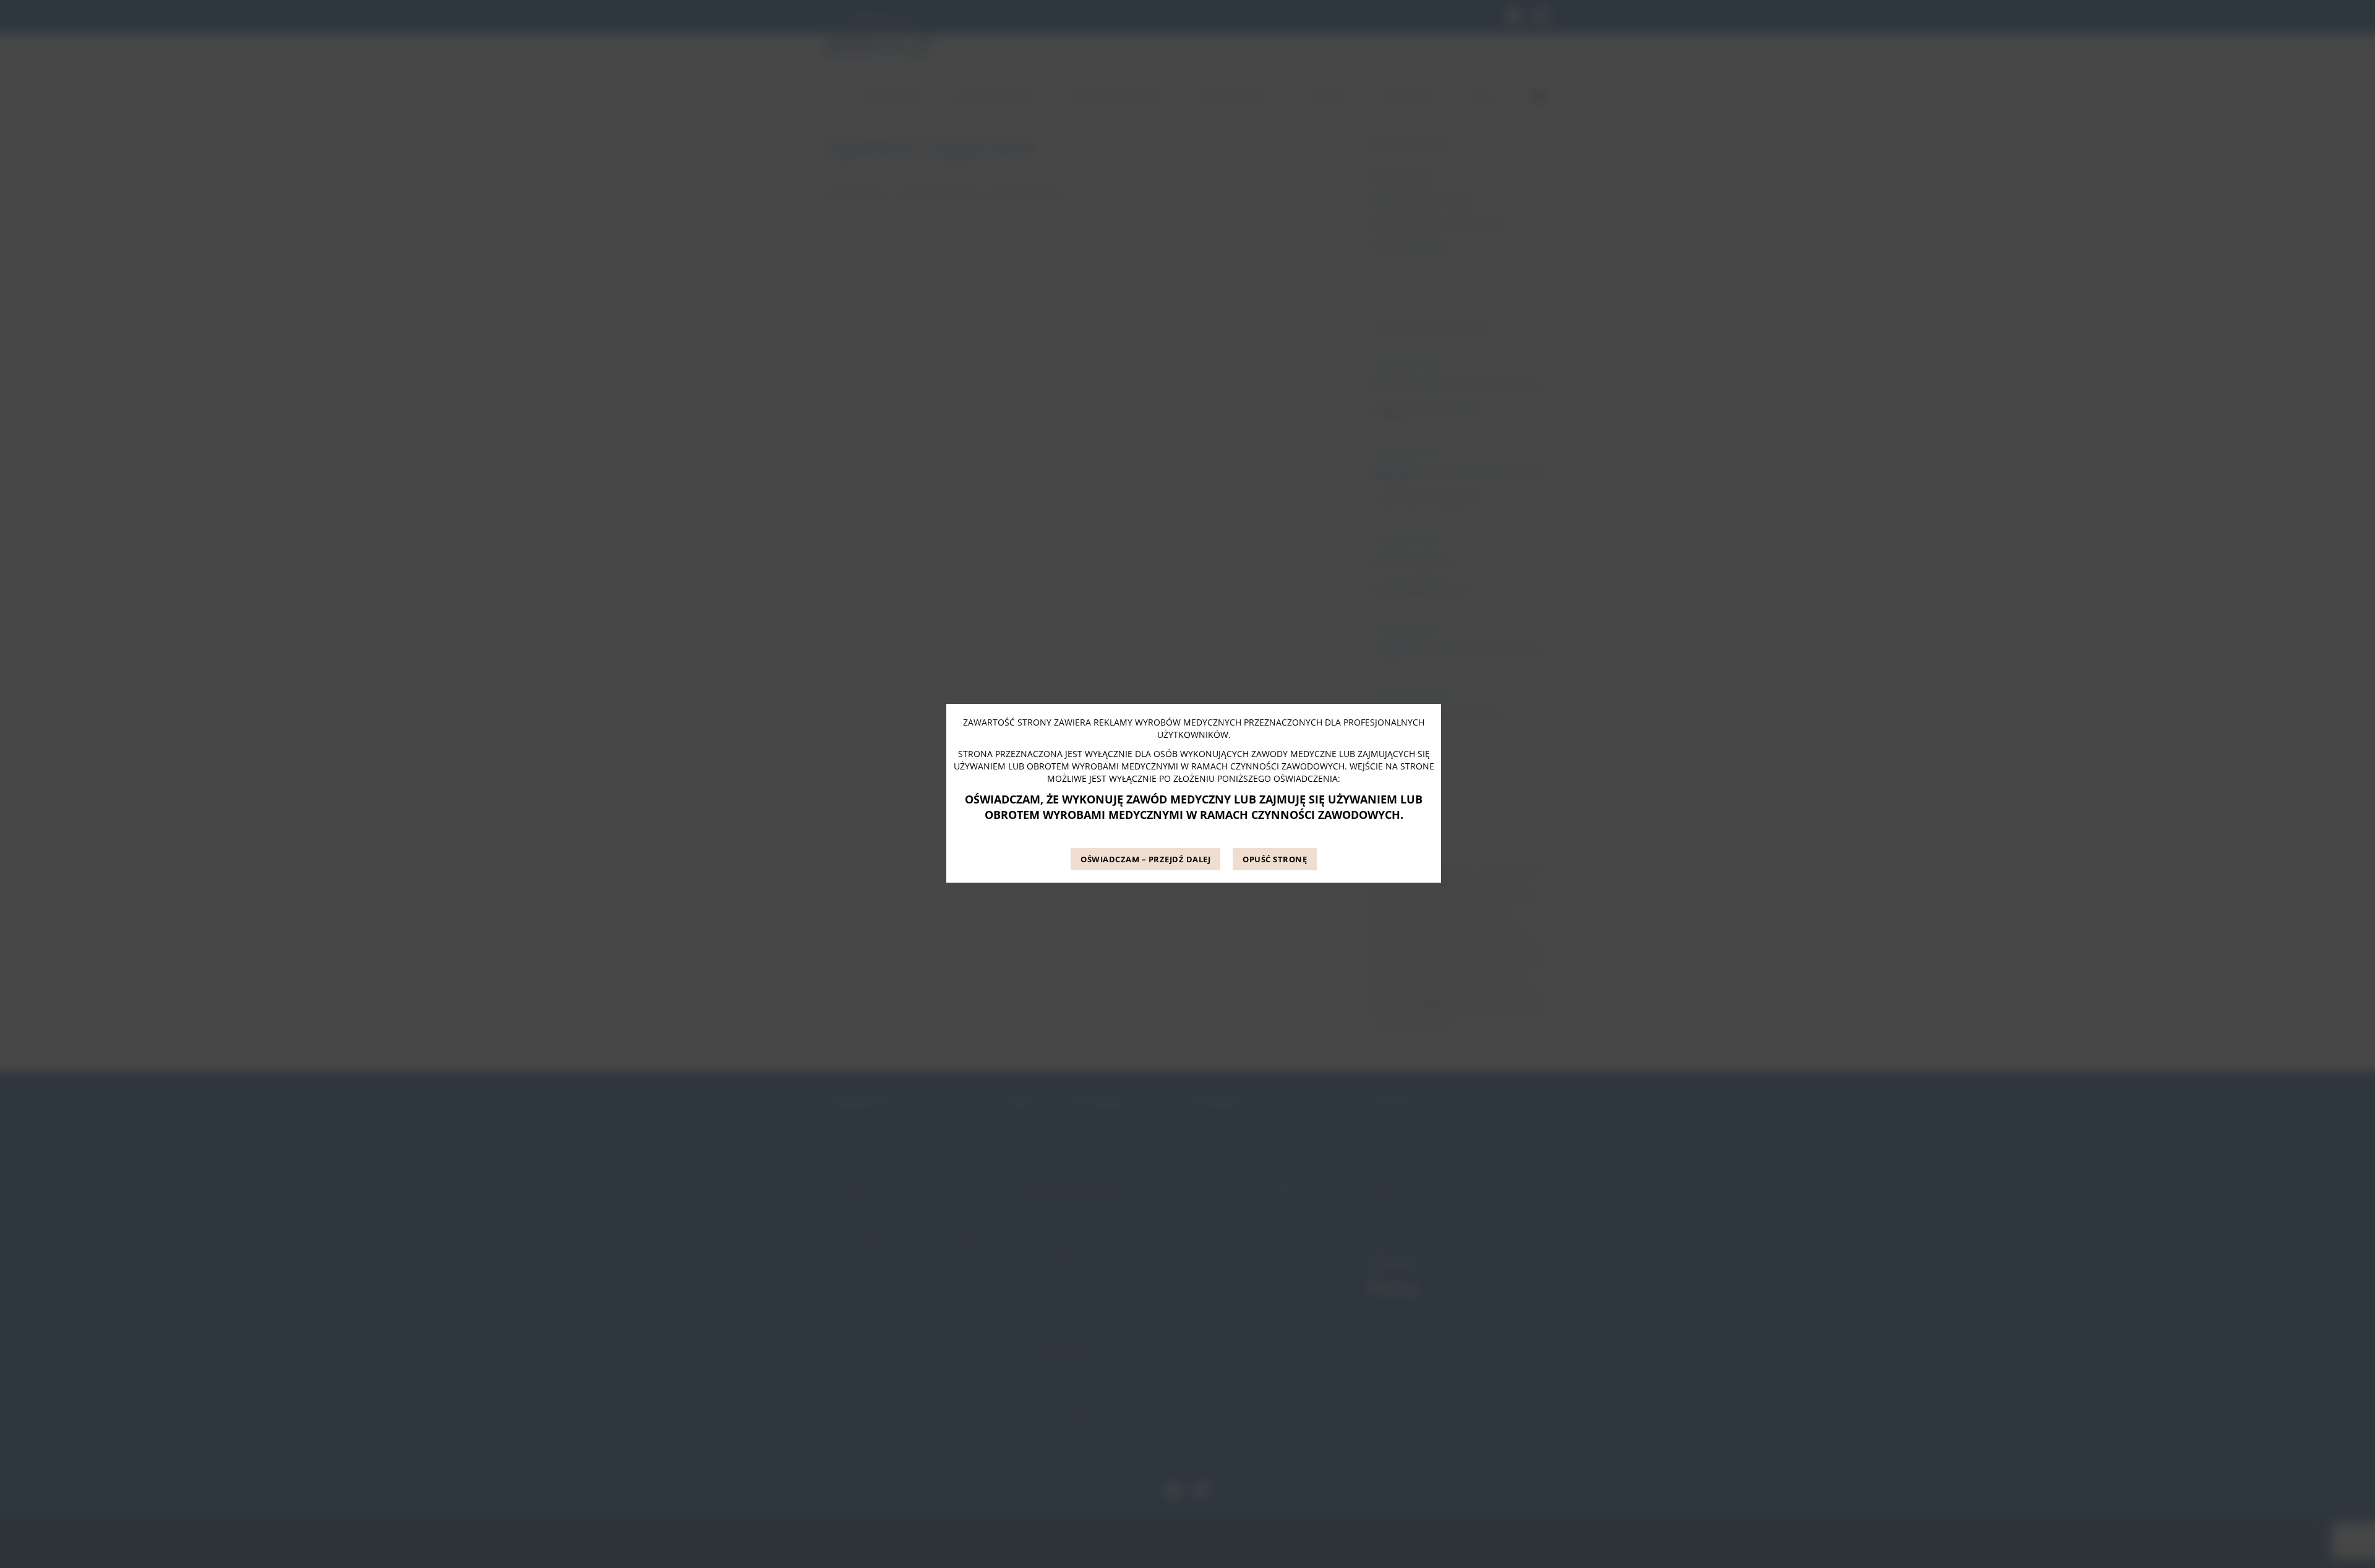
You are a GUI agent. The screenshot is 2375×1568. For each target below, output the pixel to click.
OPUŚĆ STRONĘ (1275, 859)
